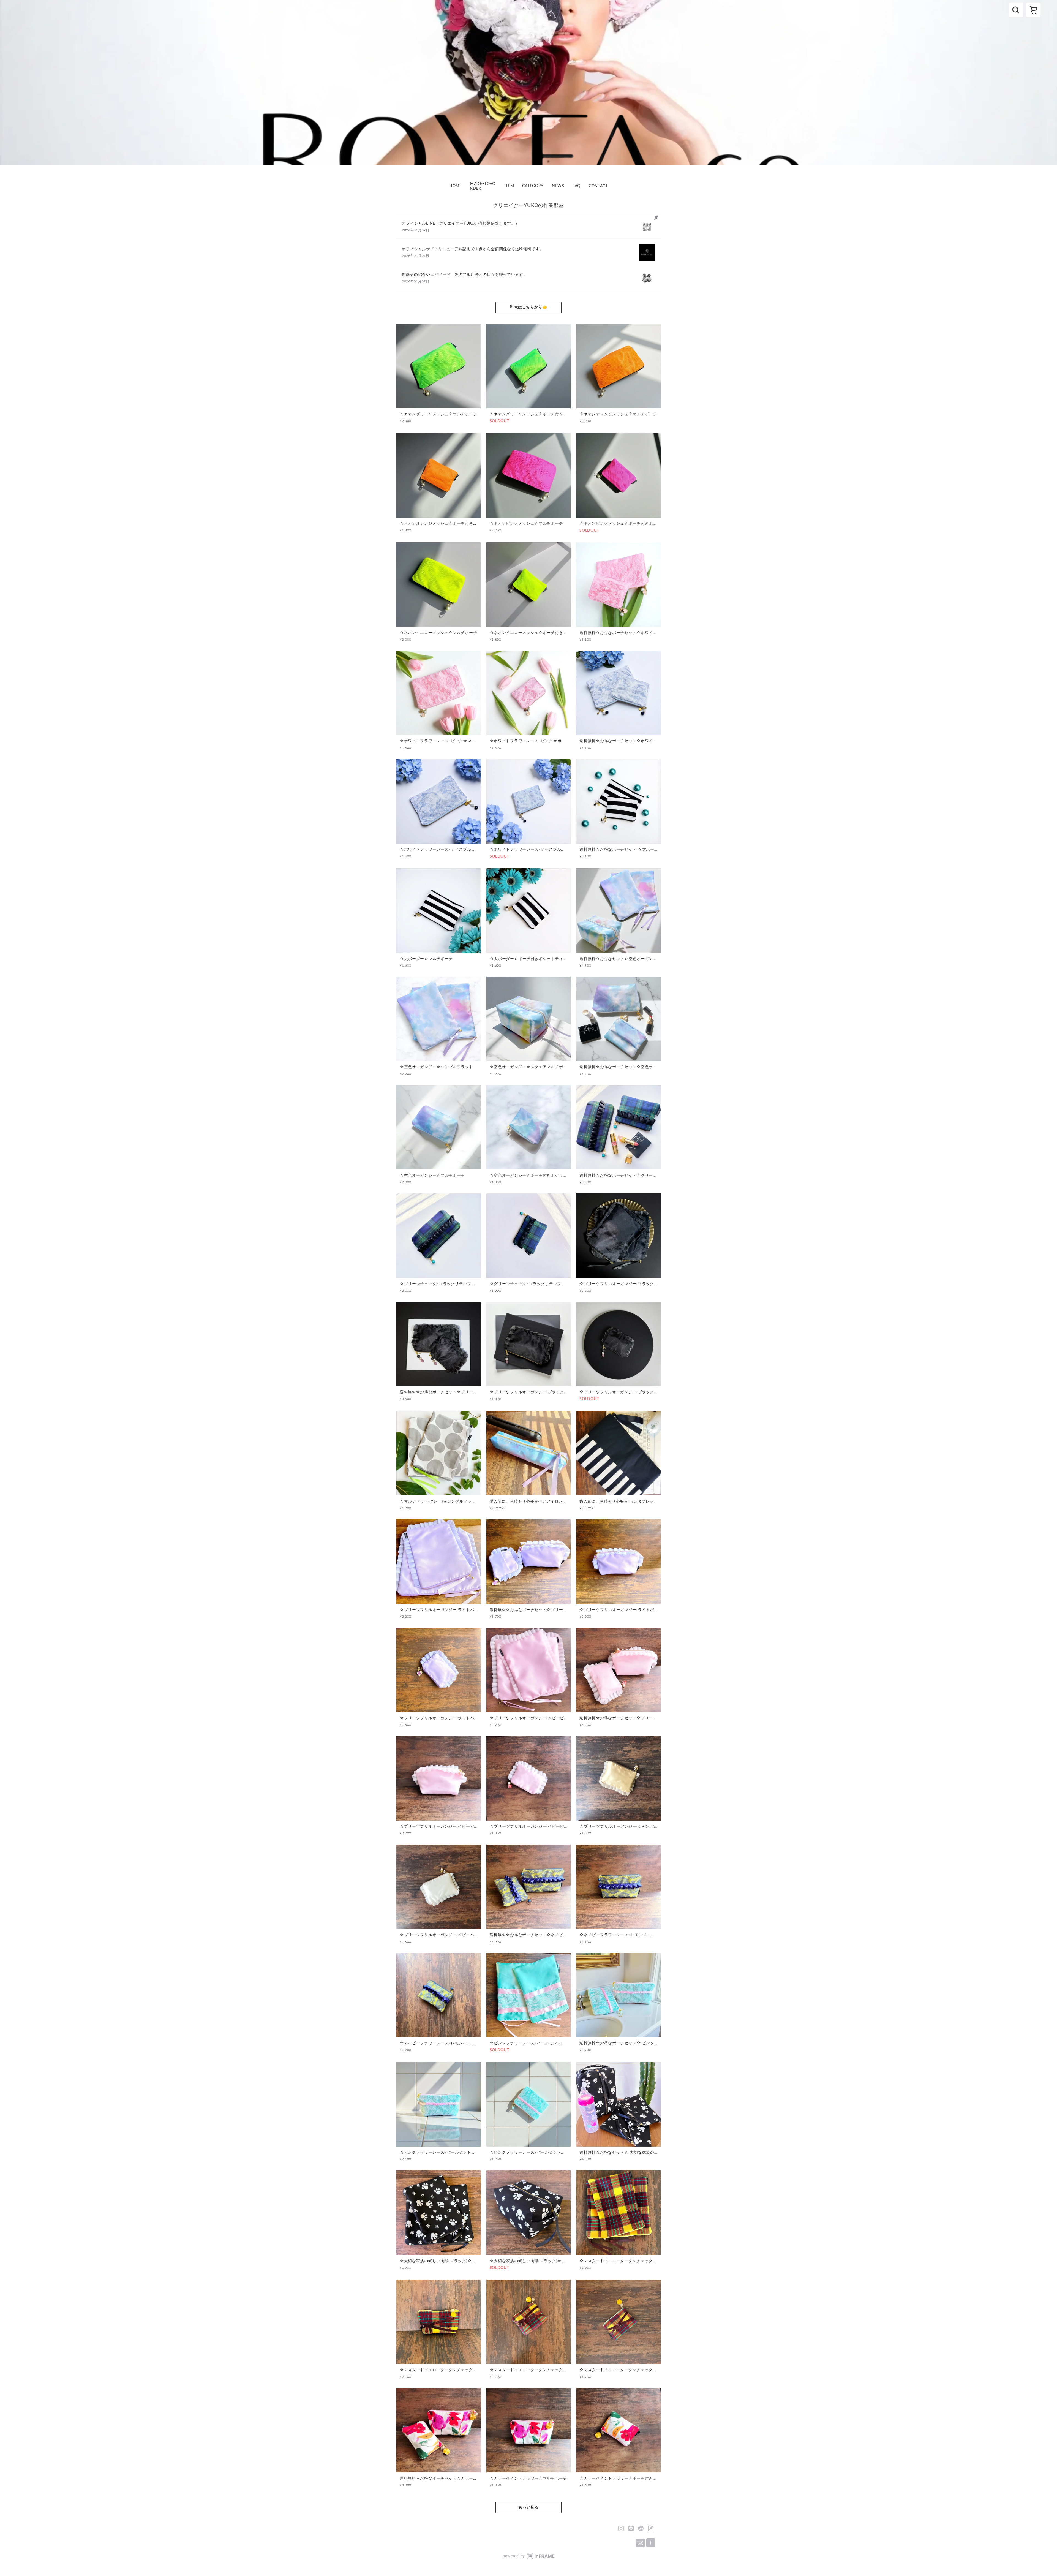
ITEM (509, 186)
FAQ (577, 186)
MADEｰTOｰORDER (483, 186)
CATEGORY (533, 186)
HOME (456, 186)
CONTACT (598, 186)
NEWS (558, 186)
